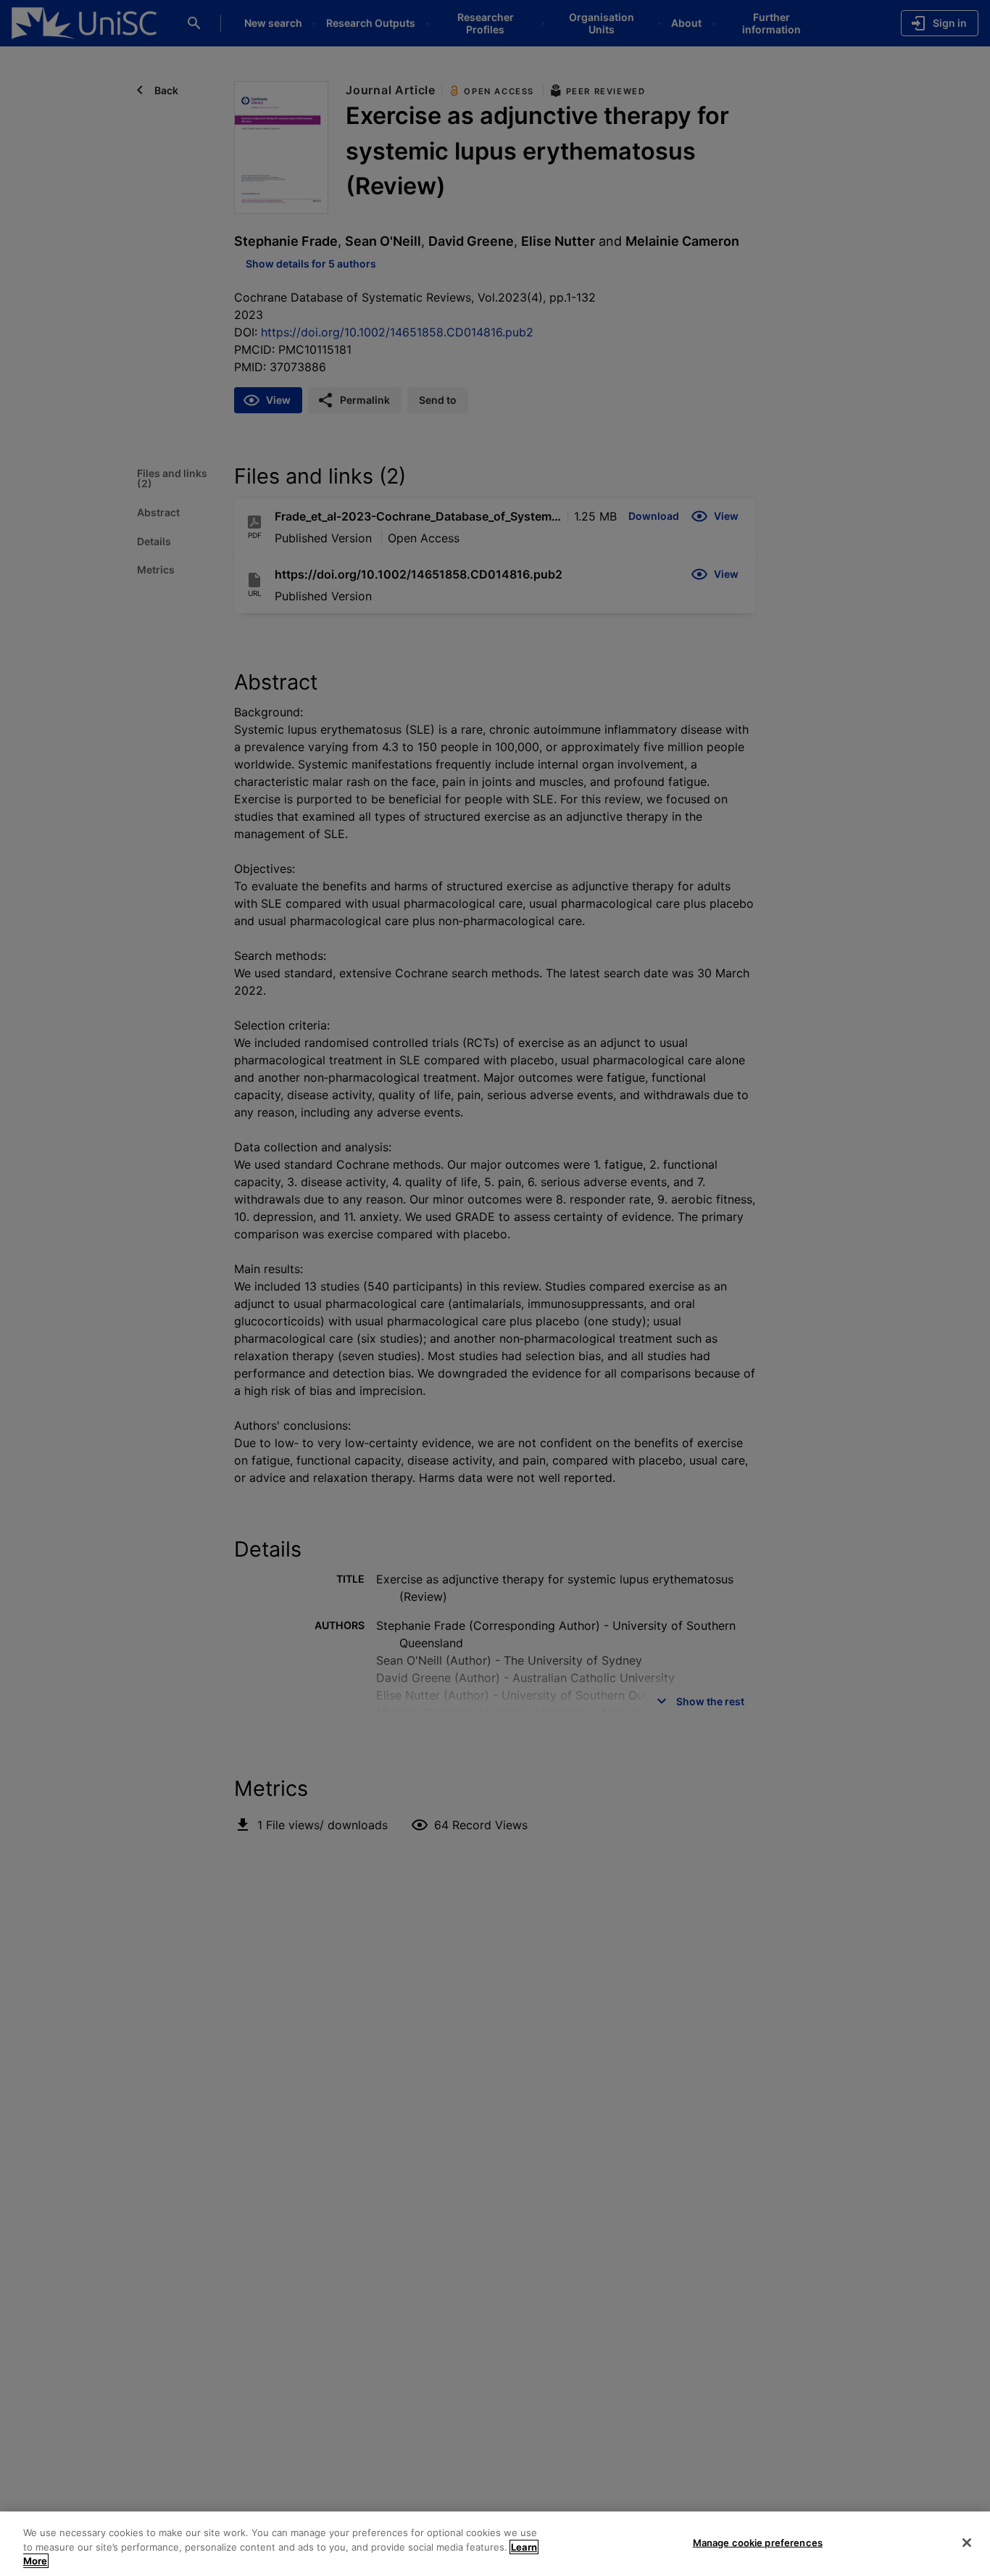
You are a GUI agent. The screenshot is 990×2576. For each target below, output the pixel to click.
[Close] (967, 2543)
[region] (495, 2544)
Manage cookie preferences (758, 2542)
